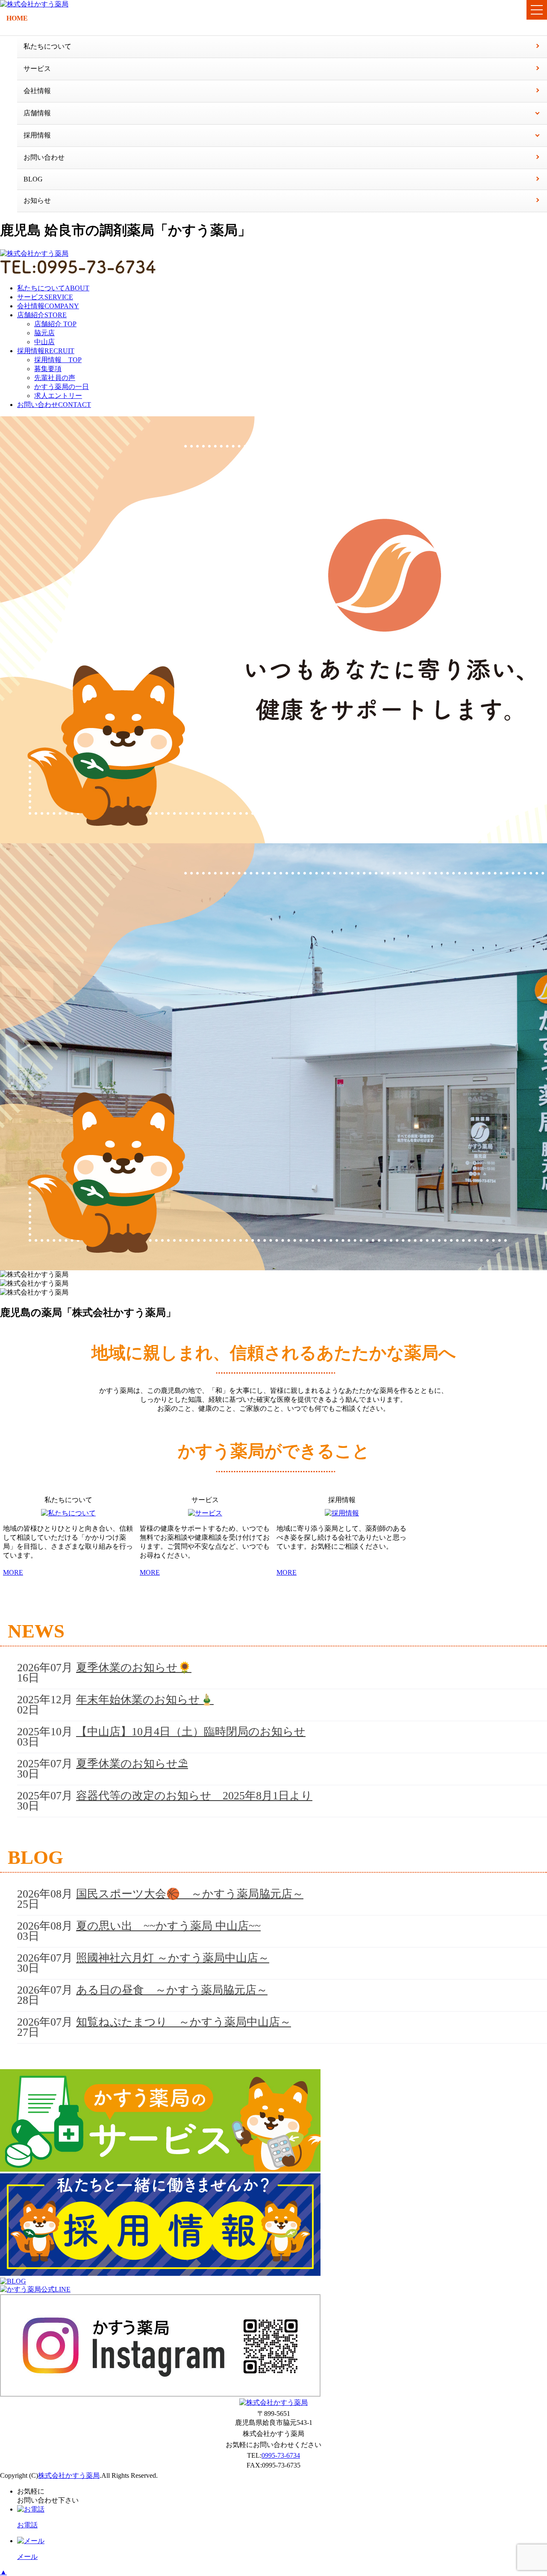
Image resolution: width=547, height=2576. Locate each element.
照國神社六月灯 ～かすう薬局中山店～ (173, 1958)
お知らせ (37, 200)
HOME (17, 18)
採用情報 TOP (58, 360)
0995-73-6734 (281, 2455)
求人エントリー (58, 396)
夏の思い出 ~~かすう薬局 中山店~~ (168, 1926)
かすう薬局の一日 (62, 387)
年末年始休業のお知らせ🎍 (145, 1700)
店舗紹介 (42, 315)
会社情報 (37, 91)
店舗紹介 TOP (55, 324)
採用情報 (46, 351)
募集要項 (48, 369)
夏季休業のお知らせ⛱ (132, 1764)
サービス (37, 69)
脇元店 (44, 333)
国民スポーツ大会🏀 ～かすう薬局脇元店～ (190, 1894)
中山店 (44, 342)
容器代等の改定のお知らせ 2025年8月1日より (194, 1796)
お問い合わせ (44, 157)
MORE (13, 1572)
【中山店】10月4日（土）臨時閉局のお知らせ (191, 1732)
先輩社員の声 (55, 378)
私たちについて (47, 46)
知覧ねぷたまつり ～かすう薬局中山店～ (184, 2022)
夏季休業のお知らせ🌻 (134, 1668)
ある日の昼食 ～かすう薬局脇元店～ (172, 1990)
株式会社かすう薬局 (69, 2475)
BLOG (33, 179)
